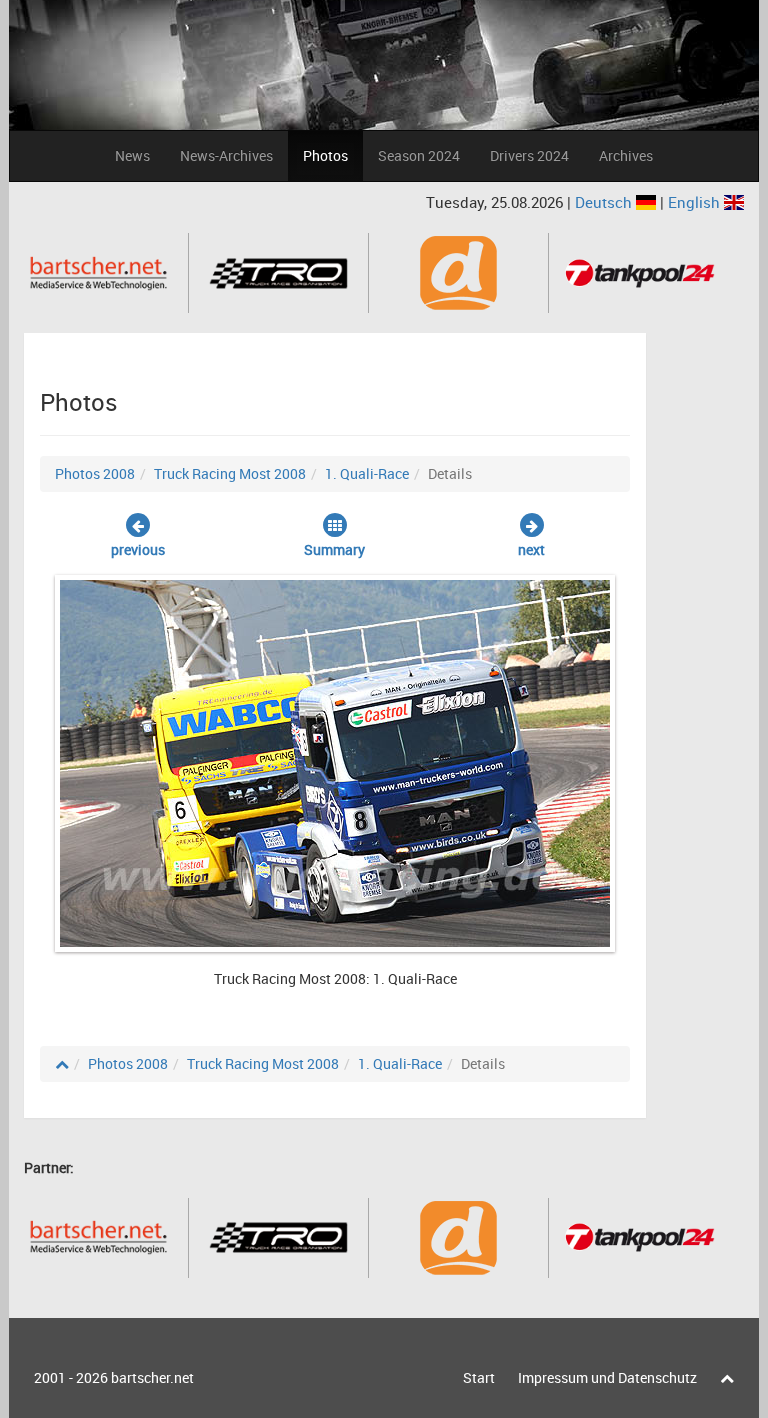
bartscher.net (152, 1377)
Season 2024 (419, 155)
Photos (325, 155)
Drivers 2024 (529, 155)
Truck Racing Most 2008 (230, 473)
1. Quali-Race (367, 473)
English (696, 202)
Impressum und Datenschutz (607, 1377)
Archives (626, 155)
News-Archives (226, 155)
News (132, 155)
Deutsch (605, 202)
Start (479, 1377)
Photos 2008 (95, 473)
